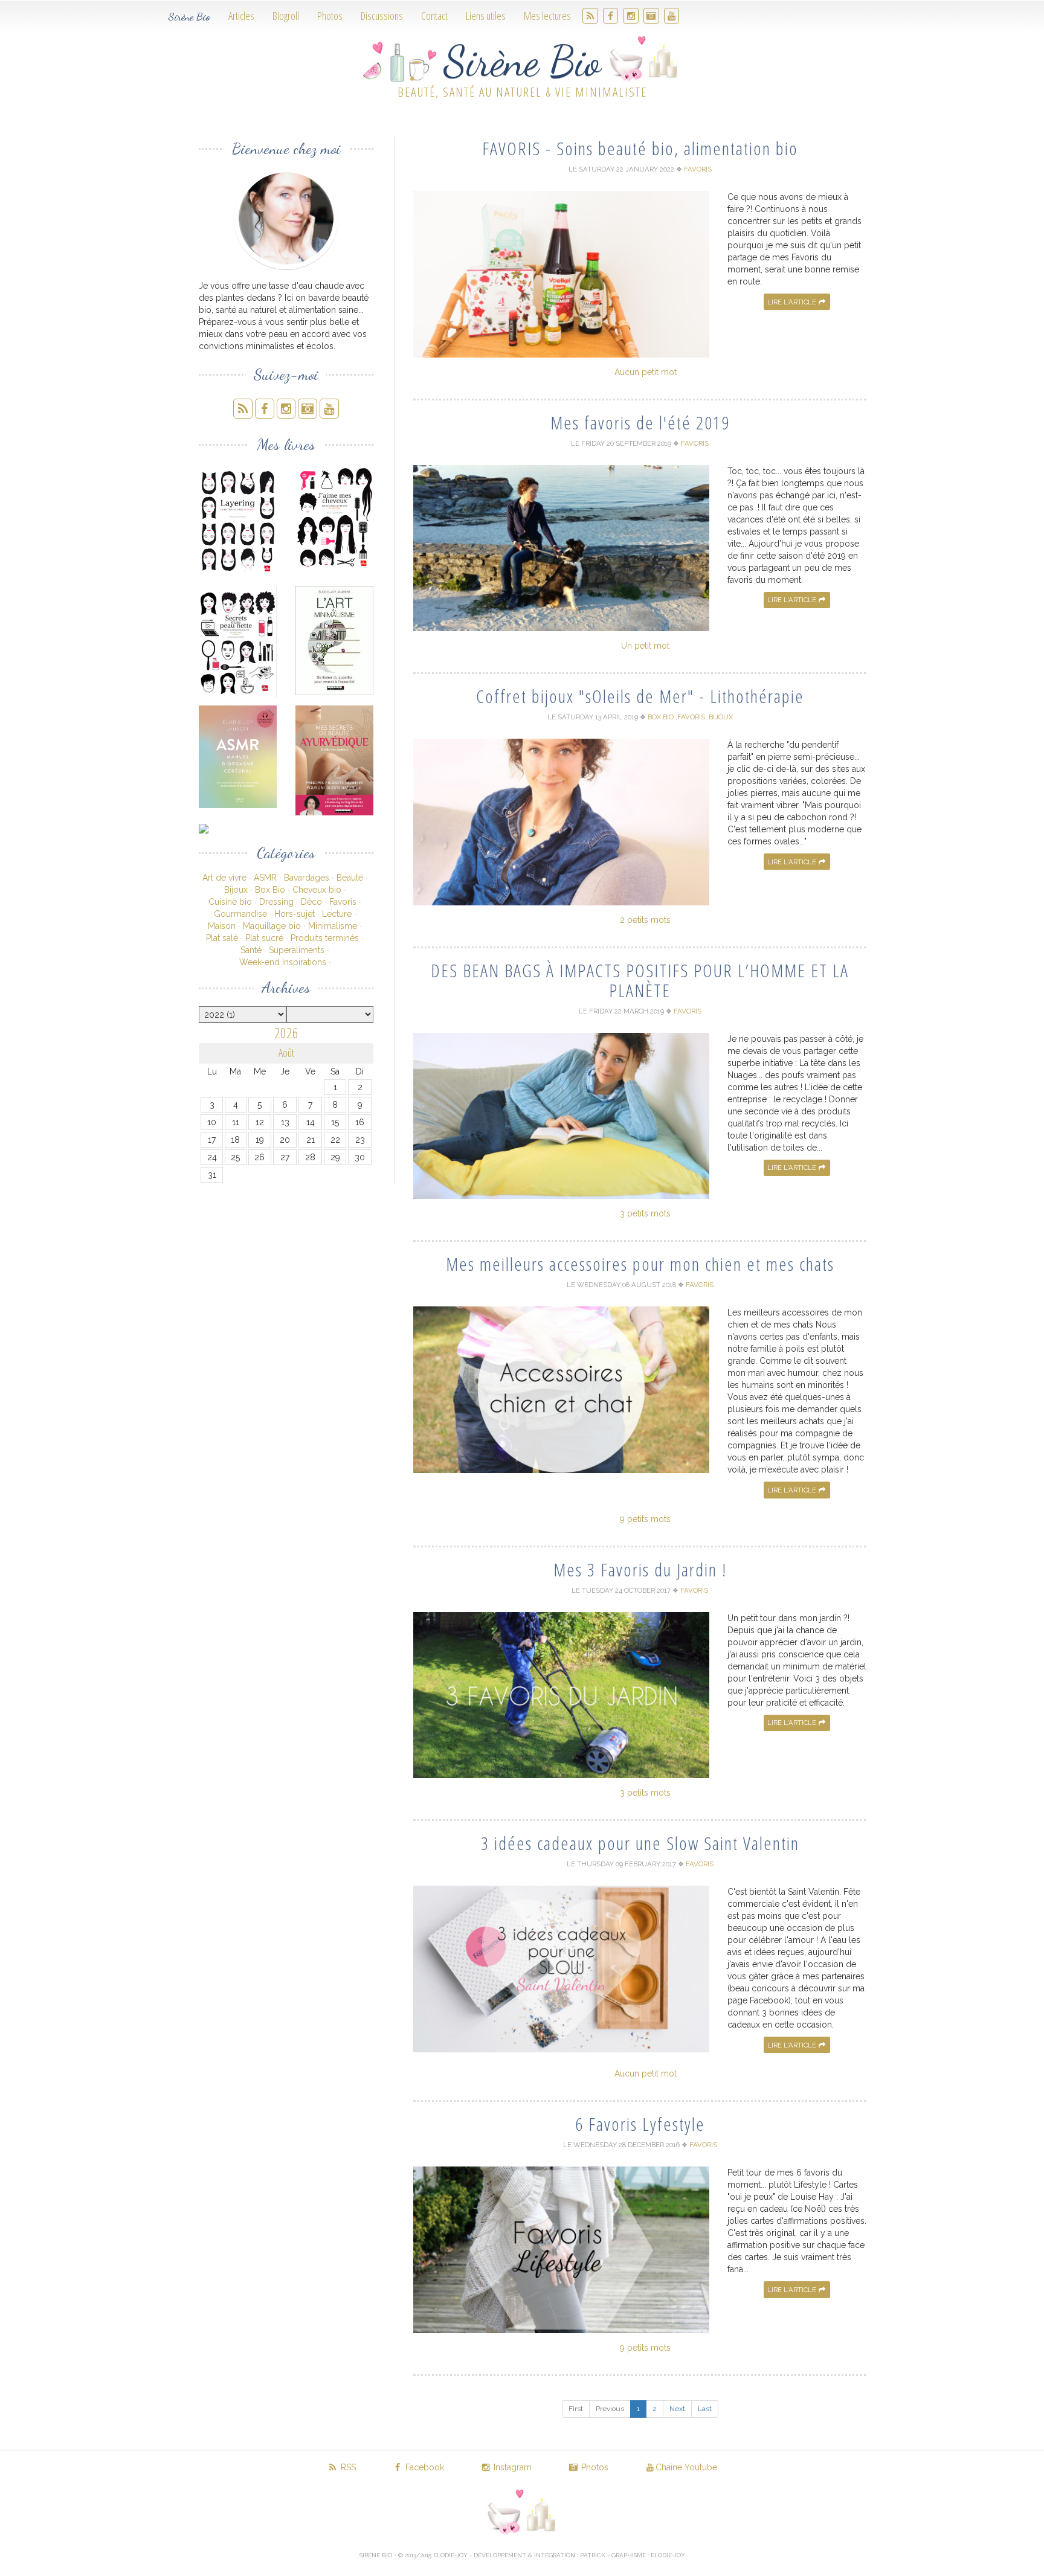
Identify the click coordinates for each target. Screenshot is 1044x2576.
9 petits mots (645, 1519)
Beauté (350, 878)
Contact (434, 16)
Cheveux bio (317, 890)
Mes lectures (547, 16)
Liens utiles (486, 16)
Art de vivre (224, 878)
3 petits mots (645, 1213)
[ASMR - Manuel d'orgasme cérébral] (238, 757)
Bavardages (307, 878)
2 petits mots (645, 920)
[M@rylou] (238, 829)
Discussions (382, 16)
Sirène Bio (189, 16)
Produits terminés (325, 938)
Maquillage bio (272, 926)
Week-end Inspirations (283, 962)
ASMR (265, 878)
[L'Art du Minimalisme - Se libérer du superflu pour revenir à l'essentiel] (335, 641)
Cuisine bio (230, 902)
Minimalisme (333, 926)
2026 (286, 1033)
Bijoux (236, 890)
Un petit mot (645, 646)
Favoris (343, 902)
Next (677, 2409)
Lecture (337, 914)
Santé (251, 950)
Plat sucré (264, 938)
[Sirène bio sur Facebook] (611, 16)
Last (705, 2409)
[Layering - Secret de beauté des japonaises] (238, 520)
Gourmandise (240, 914)
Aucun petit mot (646, 372)
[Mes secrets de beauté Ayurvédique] (335, 760)
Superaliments (297, 950)
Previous (610, 2409)
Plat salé (222, 938)
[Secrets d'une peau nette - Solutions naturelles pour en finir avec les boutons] (238, 641)
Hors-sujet (295, 914)
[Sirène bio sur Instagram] (631, 16)
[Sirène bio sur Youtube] (672, 16)
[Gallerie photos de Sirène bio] (651, 16)
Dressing (276, 902)
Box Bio (270, 890)
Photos (330, 16)
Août (286, 1053)
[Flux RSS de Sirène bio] (590, 16)
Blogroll (286, 16)
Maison (222, 926)
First (576, 2409)
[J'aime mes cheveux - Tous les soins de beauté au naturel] (335, 518)
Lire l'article (793, 302)
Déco (311, 902)
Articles (241, 16)
